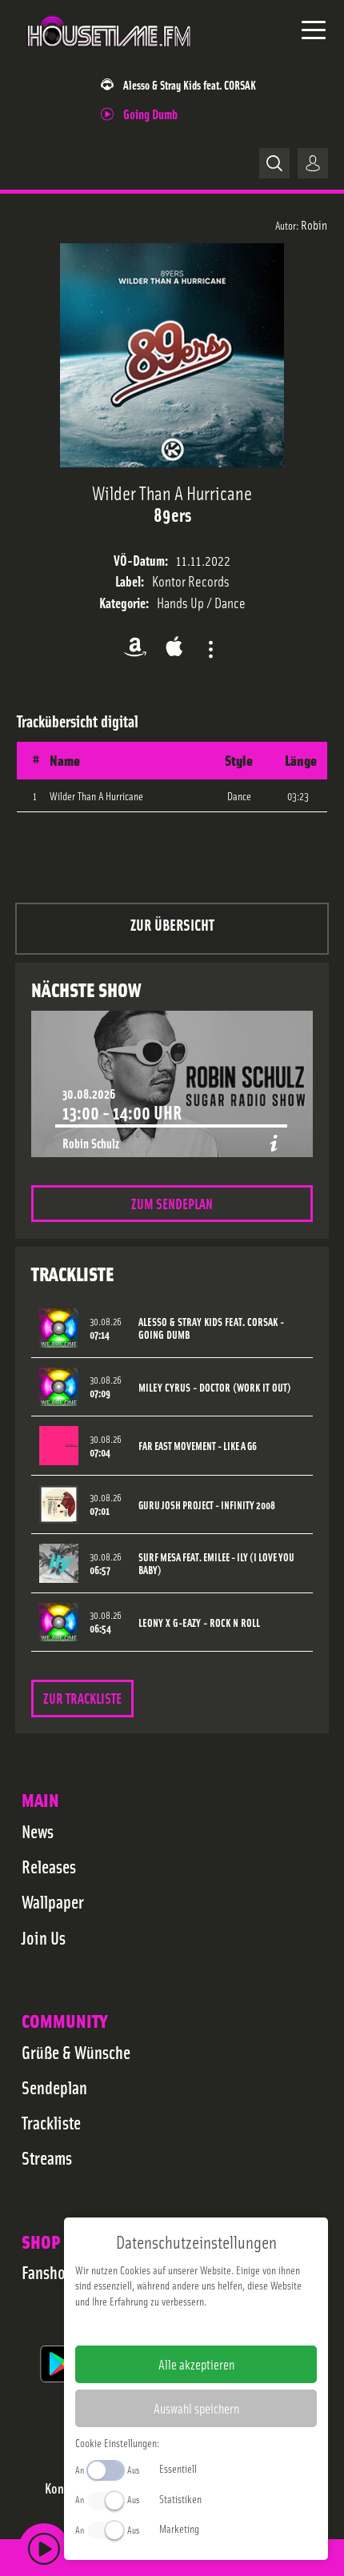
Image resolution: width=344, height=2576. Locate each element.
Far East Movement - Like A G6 (198, 1446)
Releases (49, 1866)
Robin (314, 224)
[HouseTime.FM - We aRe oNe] (110, 55)
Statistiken (180, 2498)
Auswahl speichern (196, 2408)
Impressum (147, 2326)
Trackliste (51, 2122)
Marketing (179, 2528)
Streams (47, 2157)
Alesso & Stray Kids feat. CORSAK (190, 84)
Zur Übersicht (172, 924)
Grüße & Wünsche (76, 2052)
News (38, 1831)
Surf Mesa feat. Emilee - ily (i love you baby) (216, 1564)
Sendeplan (54, 2087)
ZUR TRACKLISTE (82, 1698)
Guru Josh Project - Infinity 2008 (207, 1505)
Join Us (44, 1937)
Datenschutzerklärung (224, 2326)
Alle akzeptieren (196, 2364)
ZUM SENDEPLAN (172, 1203)
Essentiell (178, 2468)
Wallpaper (53, 1901)
